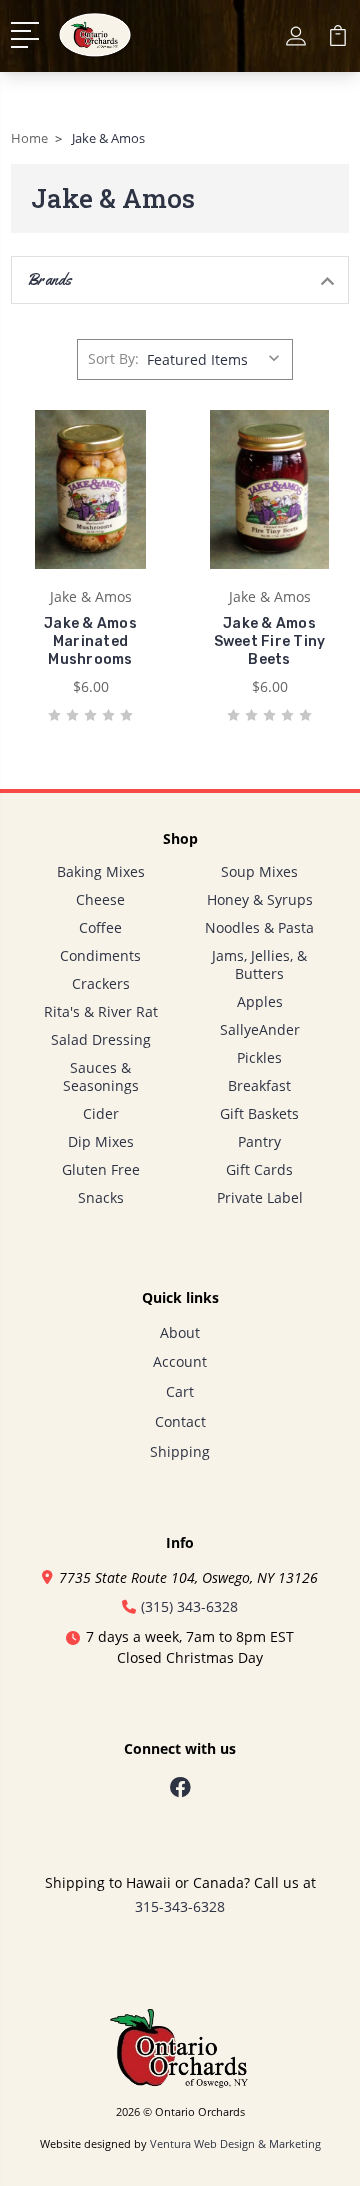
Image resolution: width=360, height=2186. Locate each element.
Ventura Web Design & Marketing (235, 2144)
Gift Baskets (259, 1113)
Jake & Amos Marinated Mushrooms (90, 641)
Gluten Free (101, 1169)
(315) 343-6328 (189, 1606)
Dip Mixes (101, 1141)
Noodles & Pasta (259, 927)
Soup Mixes (259, 871)
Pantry (259, 1141)
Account (180, 1361)
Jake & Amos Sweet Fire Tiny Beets (270, 641)
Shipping (180, 1451)
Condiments (100, 955)
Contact (180, 1421)
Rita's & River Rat (101, 1011)
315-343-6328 (180, 1906)
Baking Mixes (101, 871)
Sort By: (113, 358)
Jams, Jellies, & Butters (259, 964)
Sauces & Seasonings (101, 1076)
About (180, 1332)
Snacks (101, 1197)
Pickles (259, 1057)
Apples (260, 1001)
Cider (101, 1113)
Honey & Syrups (260, 899)
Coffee (100, 927)
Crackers (101, 983)
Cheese (100, 899)
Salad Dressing (101, 1039)
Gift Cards (259, 1169)
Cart (180, 1391)
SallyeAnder (260, 1029)
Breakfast (259, 1085)
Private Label (260, 1197)
